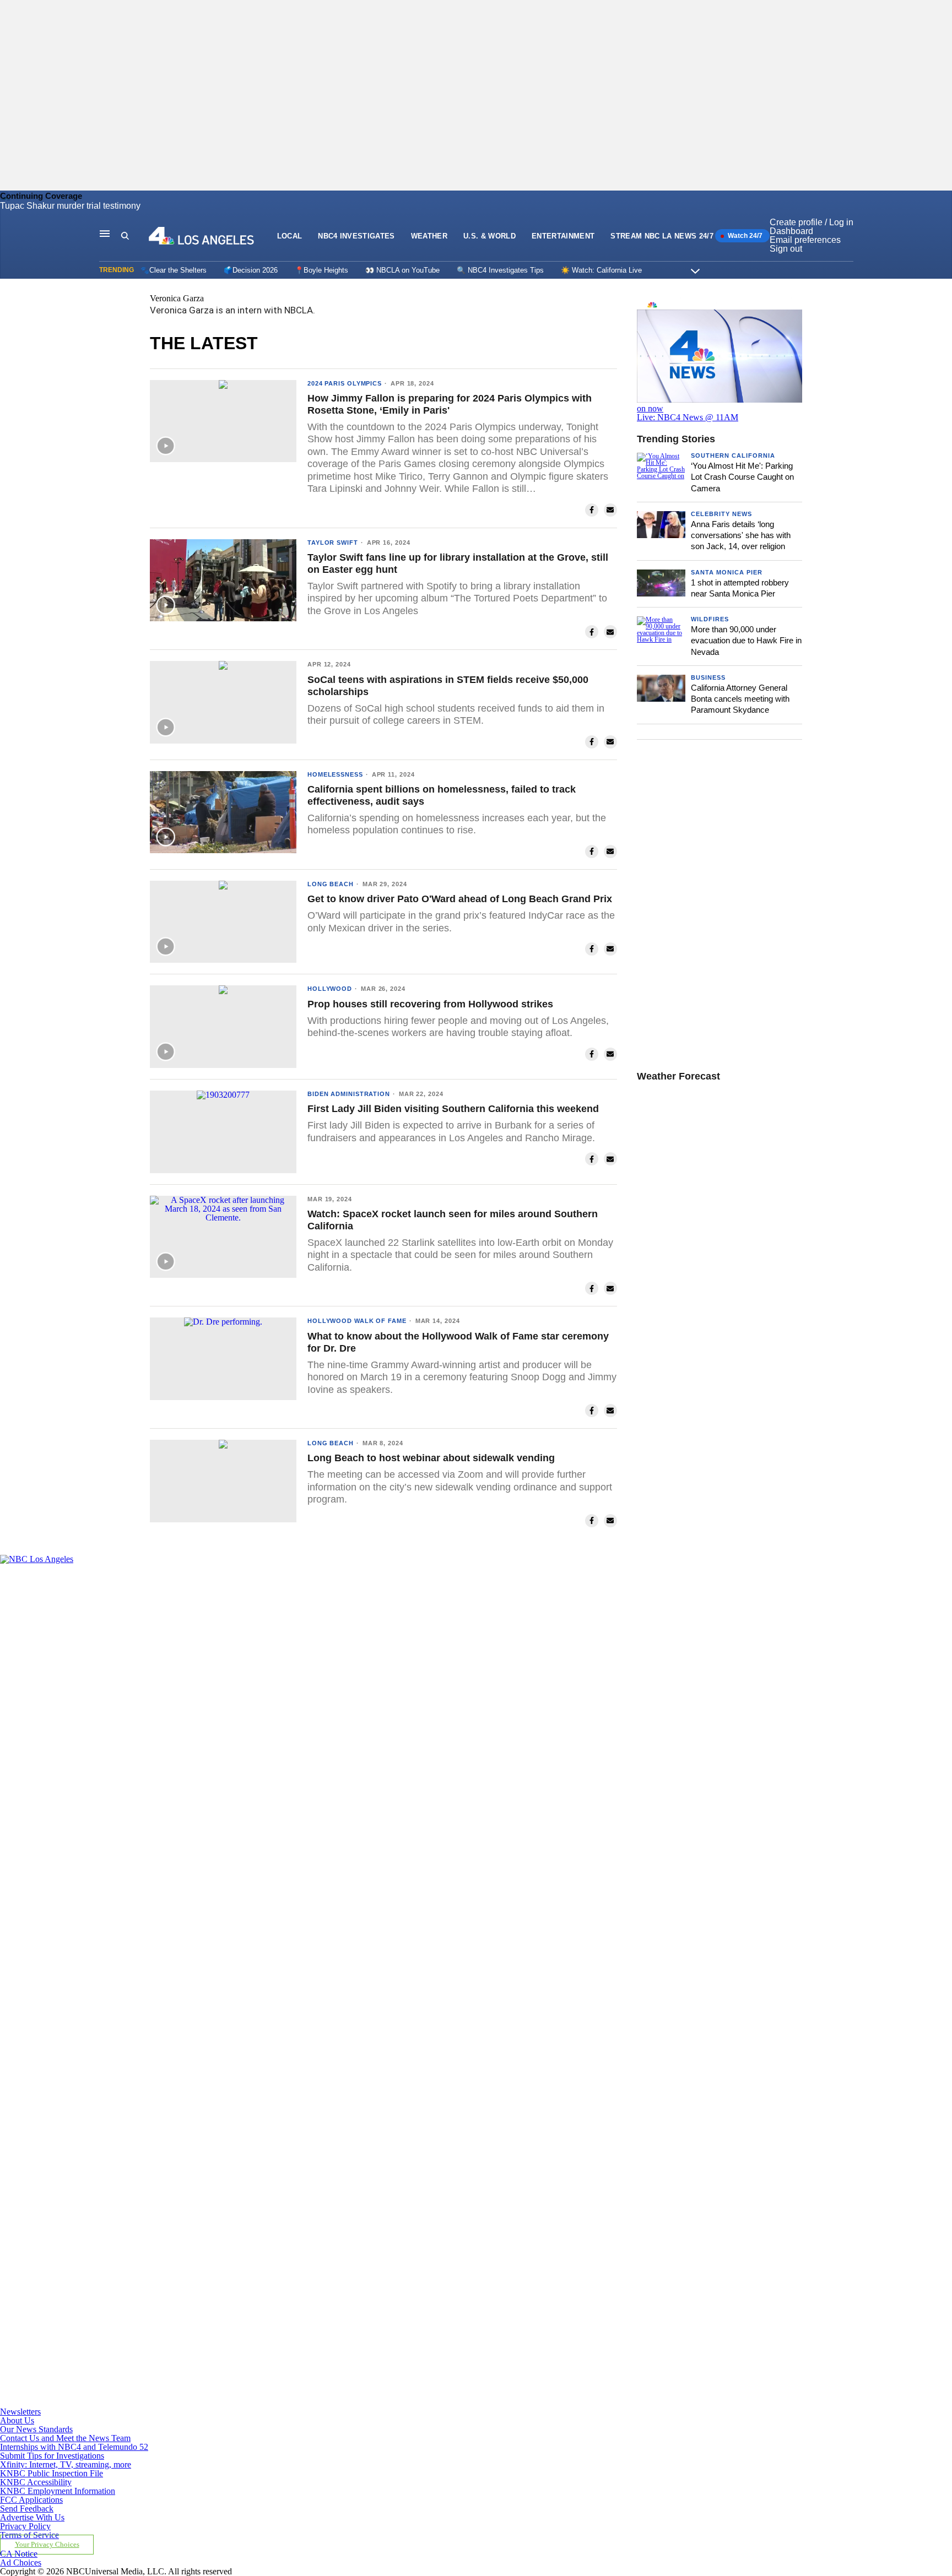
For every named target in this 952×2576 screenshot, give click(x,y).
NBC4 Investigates (356, 236)
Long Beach (331, 884)
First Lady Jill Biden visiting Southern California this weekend (453, 1109)
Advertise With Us (32, 2517)
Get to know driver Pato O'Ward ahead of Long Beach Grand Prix (460, 899)
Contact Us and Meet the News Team (65, 2438)
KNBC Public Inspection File (52, 2473)
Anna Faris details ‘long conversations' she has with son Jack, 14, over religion (741, 535)
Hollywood (330, 989)
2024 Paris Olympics (345, 383)
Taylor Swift (333, 543)
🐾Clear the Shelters (174, 270)
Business (708, 677)
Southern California (733, 455)
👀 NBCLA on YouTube (402, 270)
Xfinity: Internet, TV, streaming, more (66, 2464)
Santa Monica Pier (727, 572)
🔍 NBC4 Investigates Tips (500, 270)
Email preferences (805, 240)
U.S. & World (489, 236)
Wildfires (710, 619)
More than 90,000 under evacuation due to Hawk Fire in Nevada (746, 641)
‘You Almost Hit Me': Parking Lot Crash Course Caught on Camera (742, 477)
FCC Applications (31, 2500)
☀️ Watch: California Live (601, 270)
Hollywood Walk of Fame (357, 1321)
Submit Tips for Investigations (52, 2456)
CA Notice (19, 2554)
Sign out (786, 249)
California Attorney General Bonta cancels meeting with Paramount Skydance (740, 699)
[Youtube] (309, 2403)
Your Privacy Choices (47, 2545)
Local (290, 236)
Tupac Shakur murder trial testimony (70, 206)
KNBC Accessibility (36, 2482)
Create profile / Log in (812, 222)
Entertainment (563, 236)
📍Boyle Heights (321, 270)
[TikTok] (309, 2192)
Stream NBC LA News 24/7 (662, 236)
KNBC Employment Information (58, 2491)
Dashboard (791, 231)
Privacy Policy (25, 2526)
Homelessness (335, 774)
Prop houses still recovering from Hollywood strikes (430, 1004)
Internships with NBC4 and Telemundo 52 (74, 2447)
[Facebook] (309, 1770)
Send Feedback (27, 2509)
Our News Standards (36, 2429)
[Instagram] (309, 1981)
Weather (429, 236)
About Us (17, 2420)
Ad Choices (21, 2563)
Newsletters (20, 2412)
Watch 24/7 (744, 236)
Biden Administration (349, 1094)
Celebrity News (721, 514)
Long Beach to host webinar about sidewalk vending (431, 1458)
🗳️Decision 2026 (251, 270)
